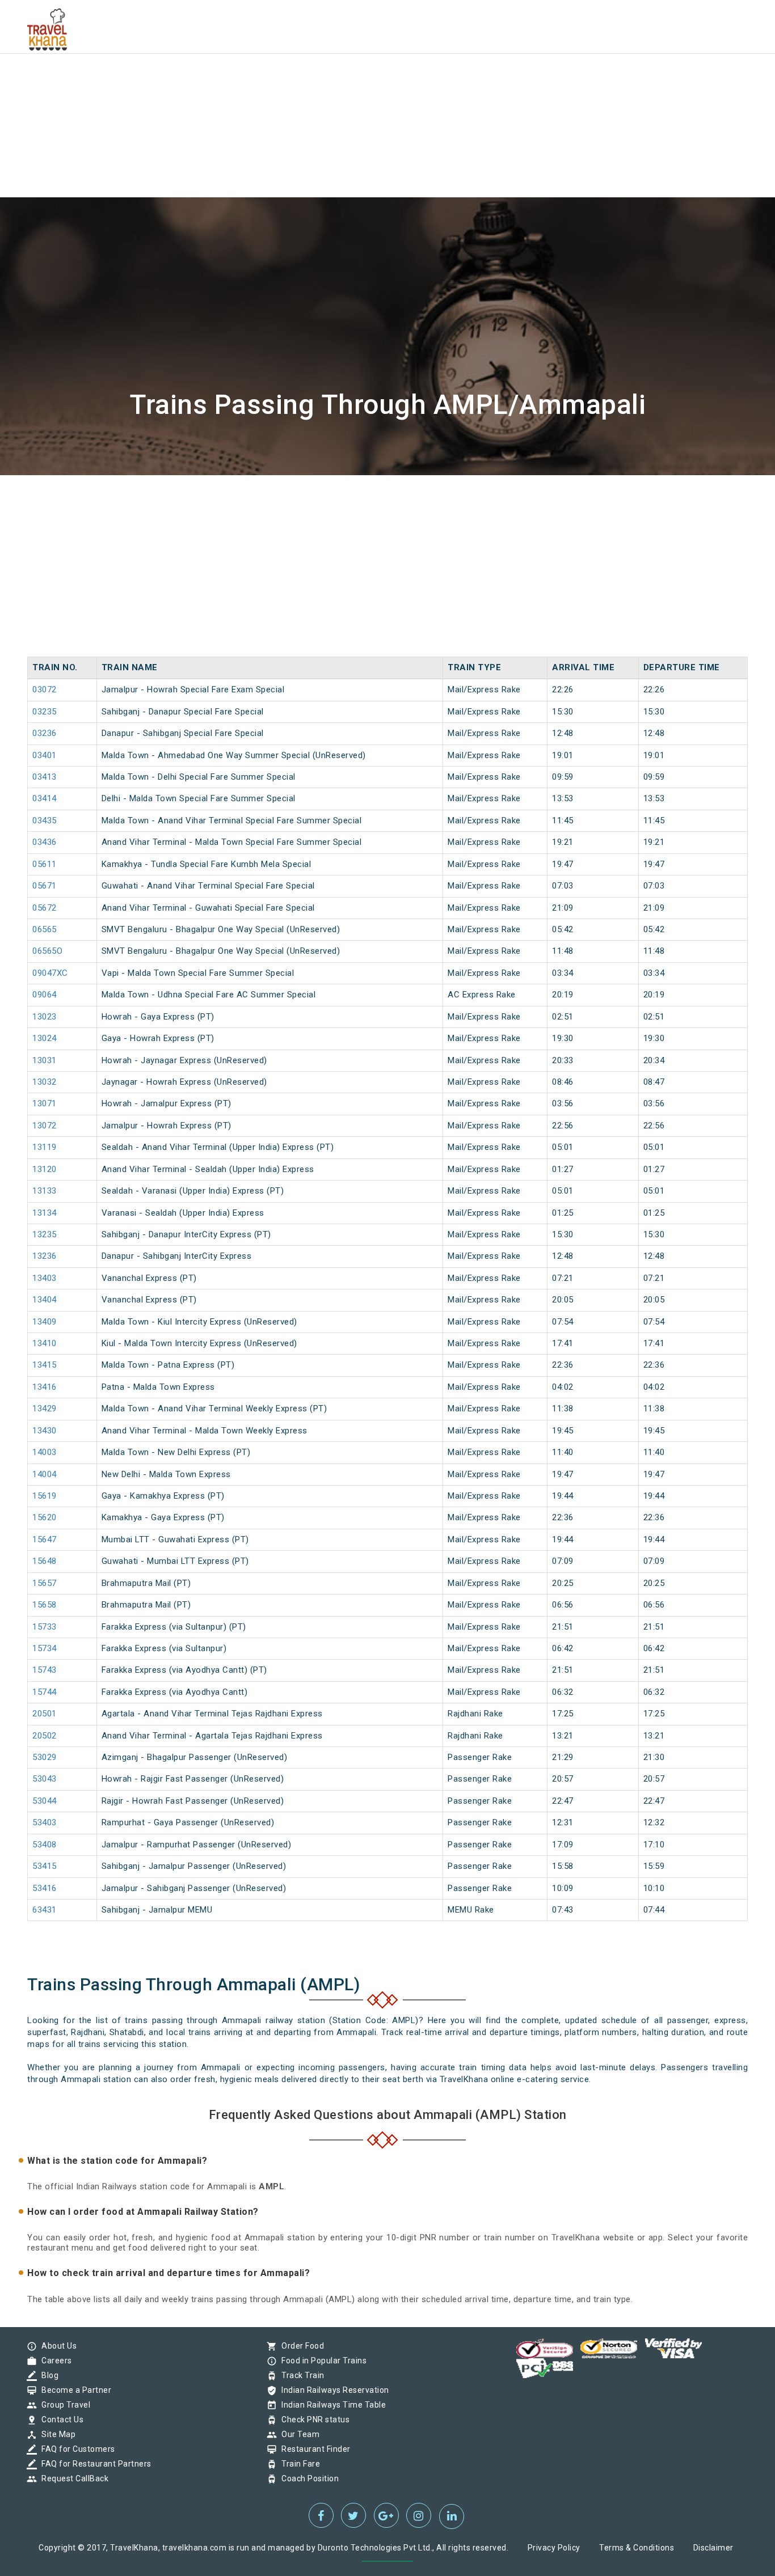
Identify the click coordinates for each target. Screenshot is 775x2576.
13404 (45, 1300)
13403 (45, 1278)
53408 (45, 1845)
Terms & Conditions (637, 2548)
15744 (45, 1692)
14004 (45, 1474)
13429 (45, 1408)
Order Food (300, 2346)
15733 (45, 1627)
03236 (45, 733)
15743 (45, 1670)
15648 (45, 1561)
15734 (45, 1648)
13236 (45, 1256)
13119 (45, 1147)
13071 (45, 1103)
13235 (45, 1234)
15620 (45, 1517)
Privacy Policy (554, 2548)
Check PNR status (313, 2420)
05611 (45, 864)
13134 (45, 1213)
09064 (45, 995)
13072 (45, 1126)
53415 (45, 1866)
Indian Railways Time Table (331, 2405)
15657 (45, 1583)
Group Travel (63, 2405)
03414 (45, 798)
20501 (45, 1714)
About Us (56, 2346)
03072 (45, 690)
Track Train (300, 2375)
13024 (45, 1038)
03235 (45, 712)
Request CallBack (72, 2478)
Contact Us (60, 2420)
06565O (47, 951)
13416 (45, 1387)
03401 (45, 755)
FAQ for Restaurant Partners (94, 2464)
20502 (45, 1736)
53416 (45, 1888)
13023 (45, 1017)
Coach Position (307, 2478)
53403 (45, 1822)
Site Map (56, 2434)
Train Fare (298, 2464)
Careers (54, 2361)
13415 (45, 1365)
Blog (47, 2375)
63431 (45, 1910)
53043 (45, 1779)
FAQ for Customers (75, 2449)
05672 (45, 908)
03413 (45, 777)
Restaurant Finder (313, 2449)
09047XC (50, 973)
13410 (45, 1343)
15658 (45, 1605)
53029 (45, 1757)
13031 (45, 1060)
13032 (45, 1082)
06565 (45, 929)
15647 (45, 1539)
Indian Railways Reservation (332, 2390)
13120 (45, 1169)
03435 (45, 820)
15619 (45, 1496)
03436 (45, 842)
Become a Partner (73, 2390)
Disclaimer (713, 2548)
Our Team (298, 2434)
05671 (45, 886)
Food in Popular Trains (321, 2361)
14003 (45, 1452)
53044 (45, 1801)
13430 (45, 1431)
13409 (45, 1322)
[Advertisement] (340, 79)
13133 (45, 1191)
